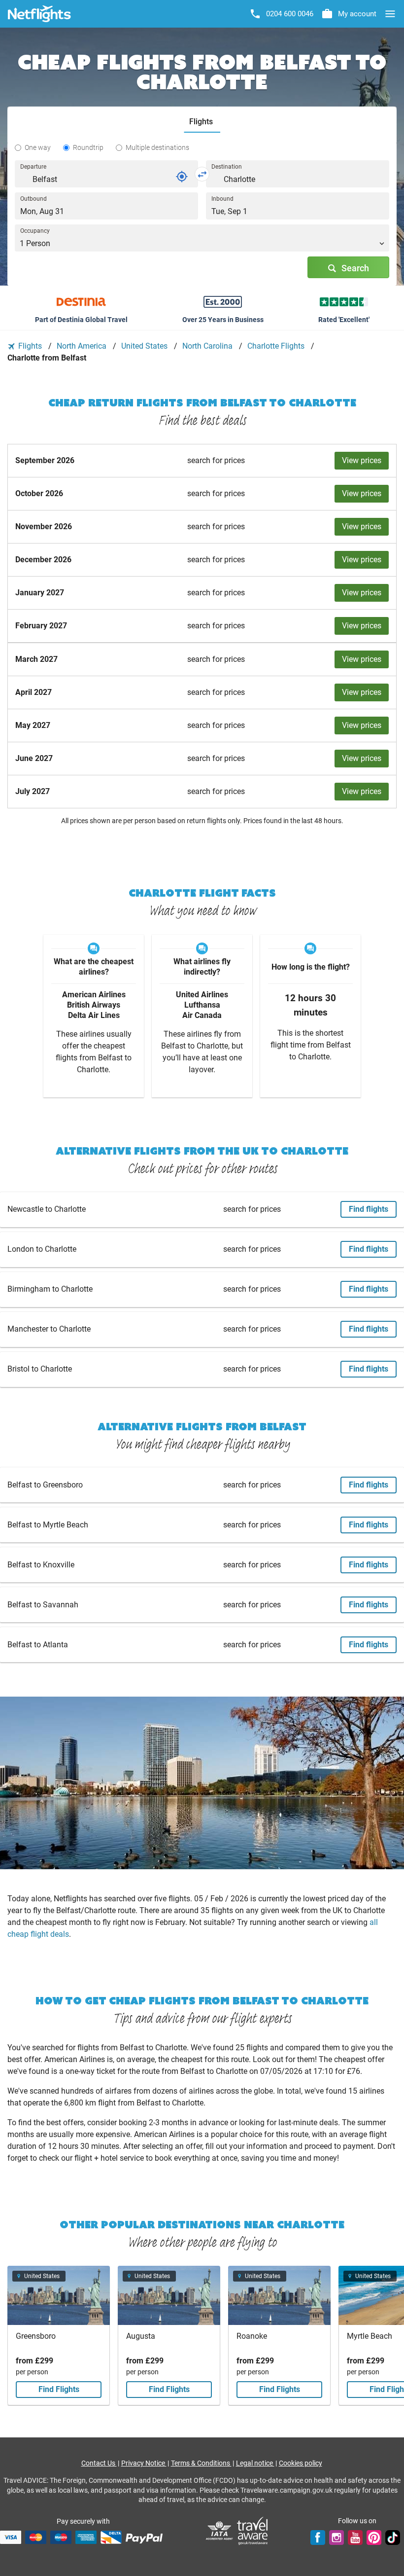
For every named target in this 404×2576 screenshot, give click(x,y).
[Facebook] (318, 2537)
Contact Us (99, 2463)
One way (38, 147)
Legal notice (255, 2463)
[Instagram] (337, 2537)
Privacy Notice (144, 2463)
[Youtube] (355, 2537)
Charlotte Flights (277, 346)
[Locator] (182, 177)
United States (145, 346)
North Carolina (208, 346)
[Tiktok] (393, 2537)
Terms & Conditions (201, 2463)
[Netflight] (39, 14)
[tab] (202, 122)
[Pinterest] (374, 2537)
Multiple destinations (157, 147)
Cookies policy (301, 2463)
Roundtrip (88, 147)
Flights (30, 346)
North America (83, 346)
